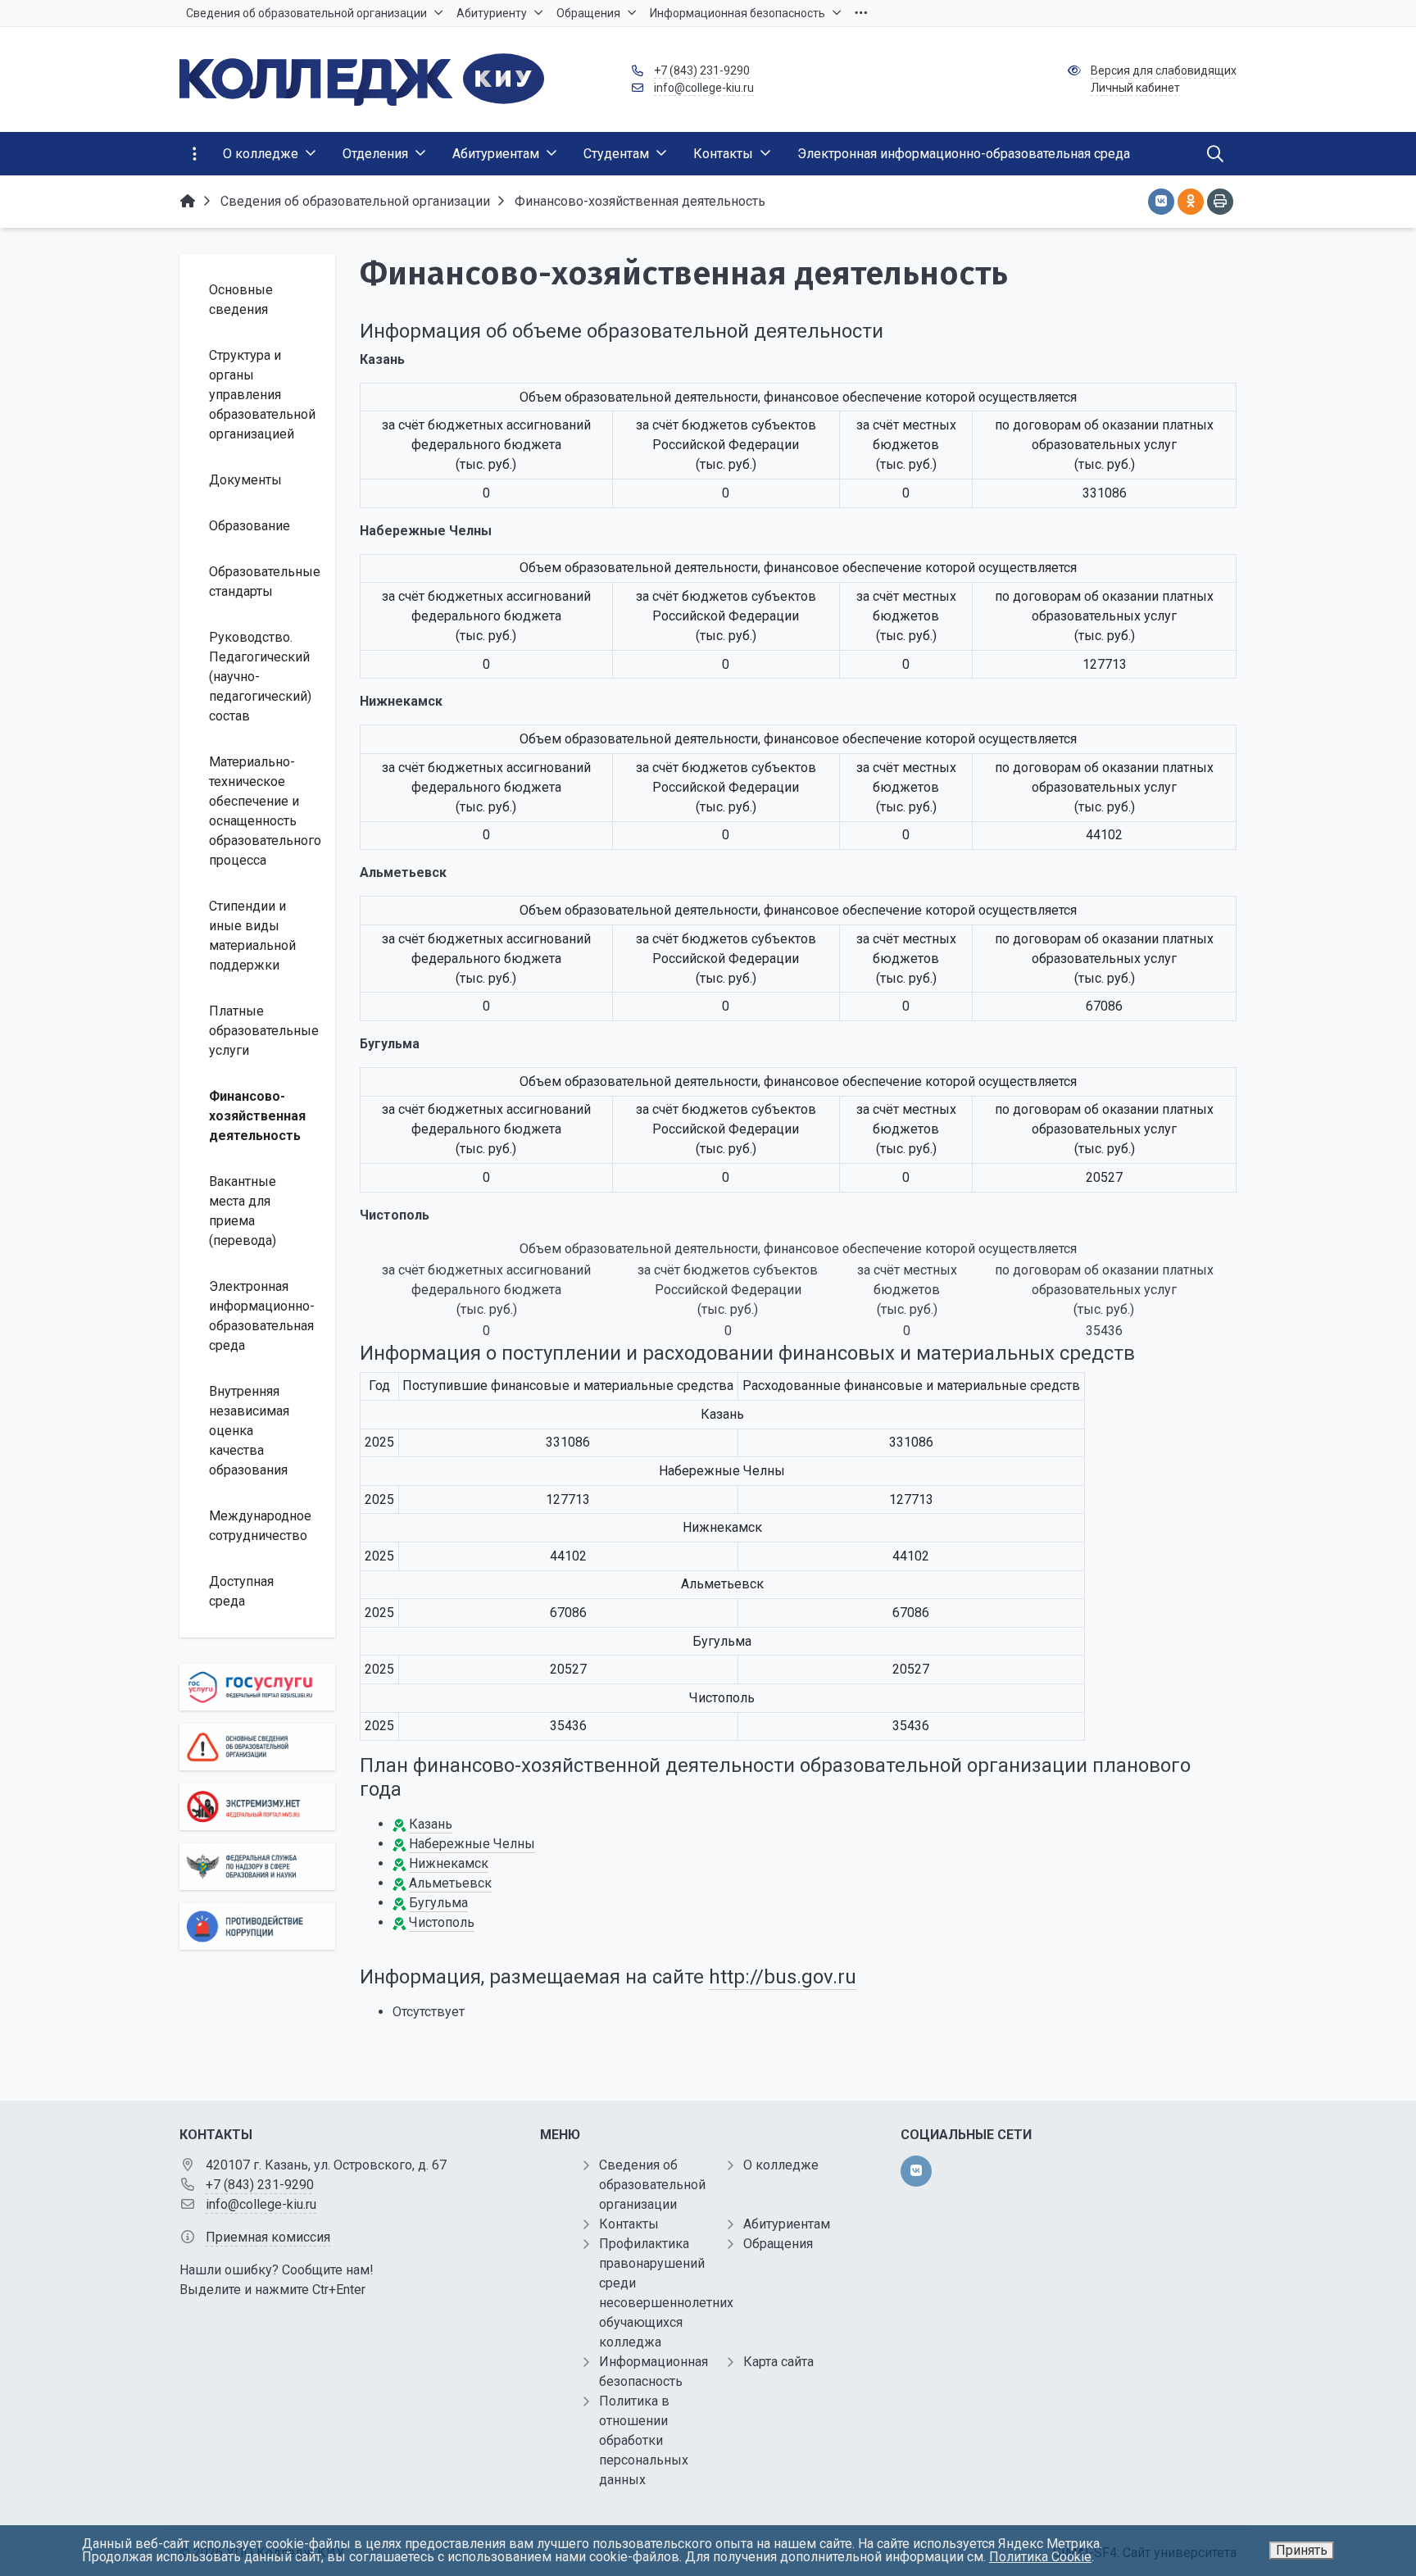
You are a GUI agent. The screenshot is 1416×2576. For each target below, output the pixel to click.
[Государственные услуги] (257, 1687)
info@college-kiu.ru (704, 88)
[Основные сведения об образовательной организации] (257, 1747)
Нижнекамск (449, 1863)
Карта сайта (778, 2362)
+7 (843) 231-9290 (702, 70)
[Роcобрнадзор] (257, 1867)
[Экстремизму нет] (257, 1807)
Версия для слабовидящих (1164, 70)
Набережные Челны (472, 1844)
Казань (431, 1824)
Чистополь (442, 1922)
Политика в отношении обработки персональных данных (644, 2440)
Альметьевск (450, 1883)
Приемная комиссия (268, 2237)
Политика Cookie (1040, 2557)
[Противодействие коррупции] (257, 1926)
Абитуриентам (787, 2224)
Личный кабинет (1135, 88)
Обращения (778, 2244)
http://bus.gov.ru (783, 1977)
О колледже (781, 2165)
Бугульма (438, 1903)
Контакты (629, 2224)
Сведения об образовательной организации (652, 2185)
